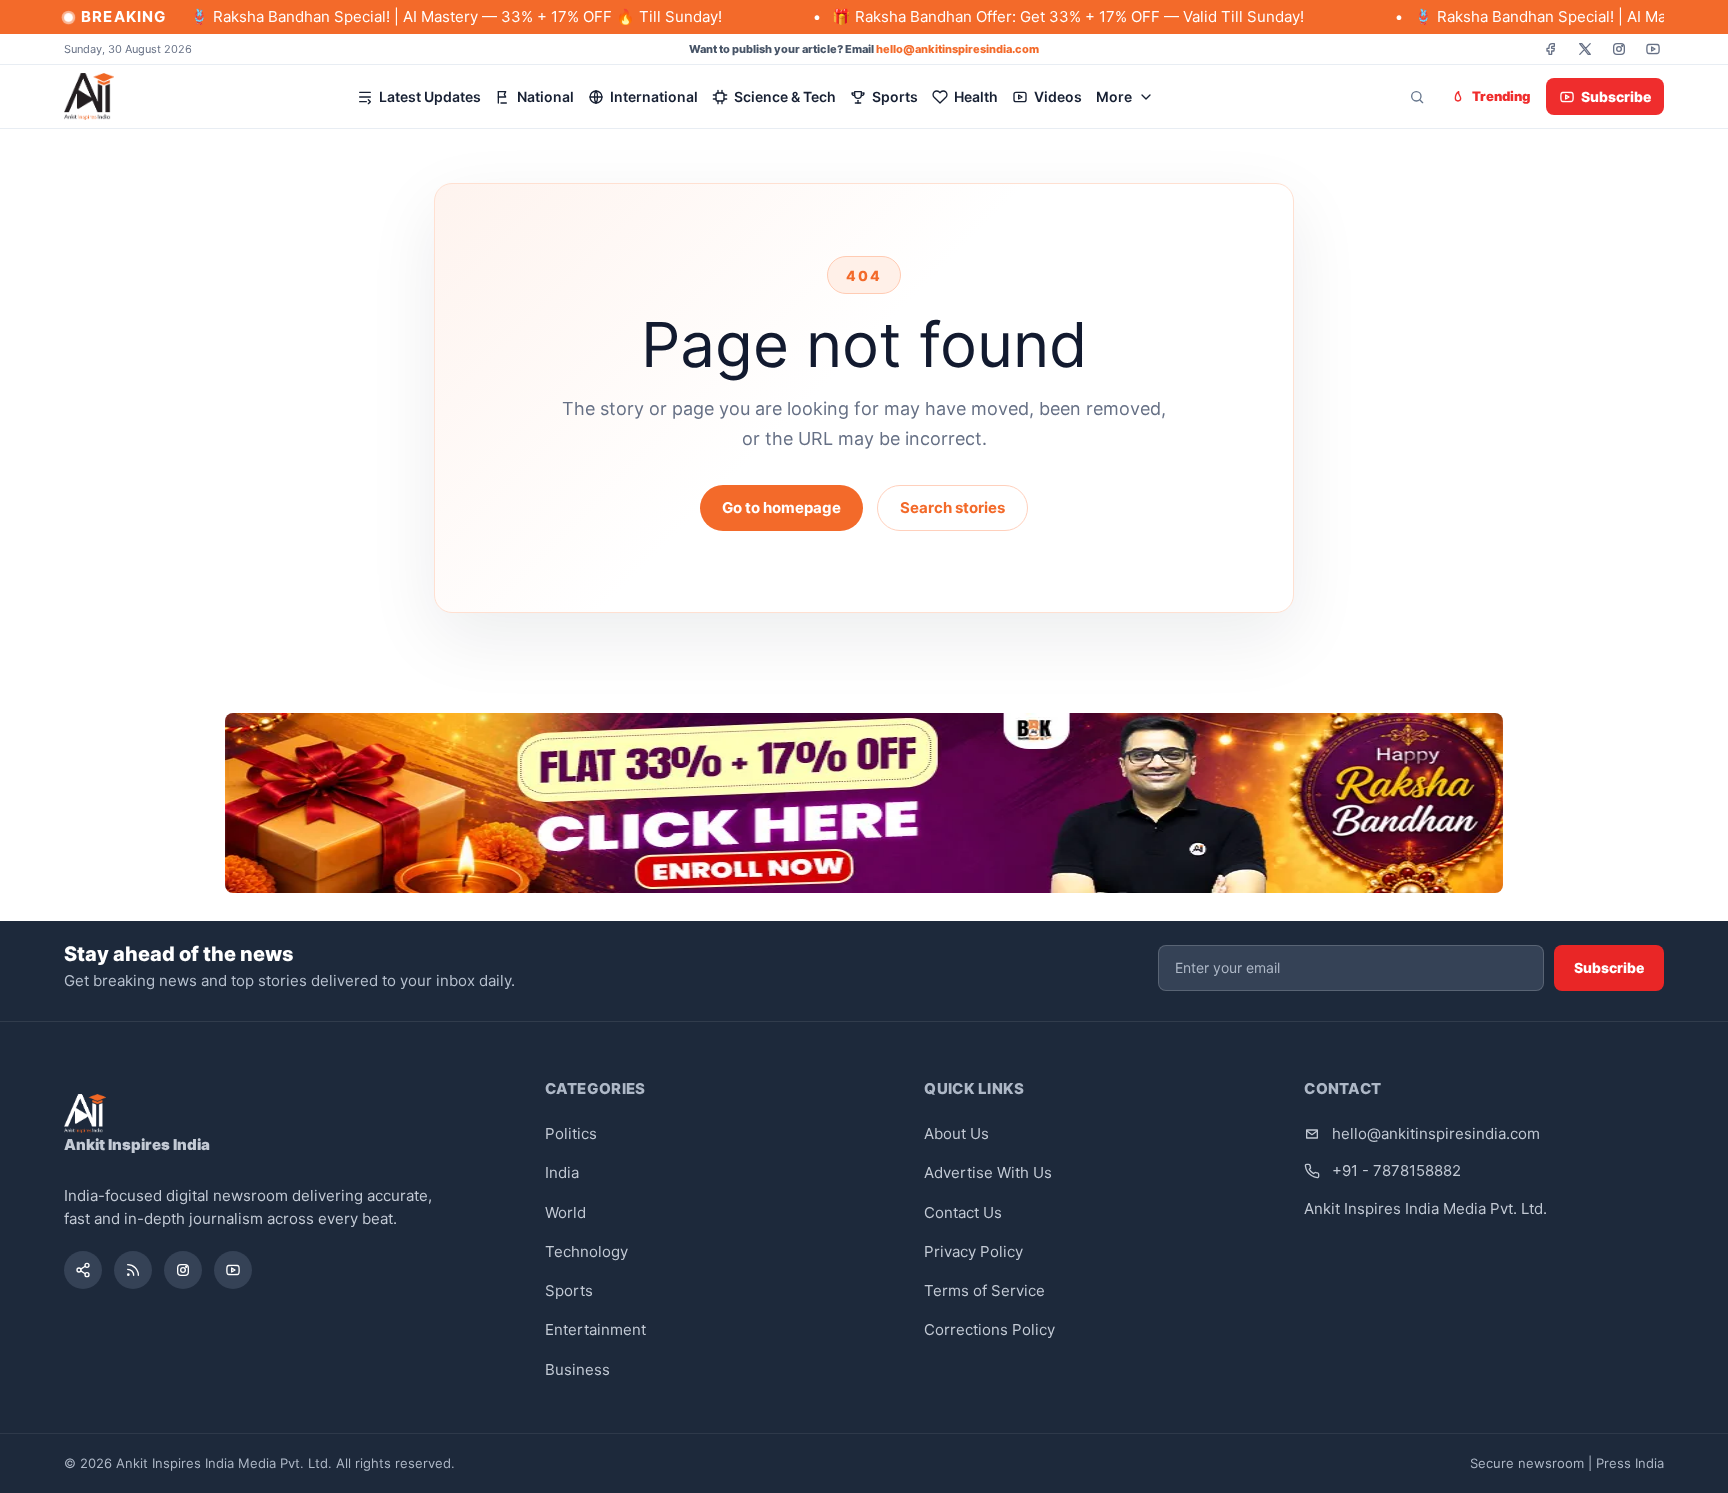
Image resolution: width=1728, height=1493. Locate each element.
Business (577, 1369)
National (545, 96)
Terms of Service (984, 1290)
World (565, 1212)
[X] (1585, 49)
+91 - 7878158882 (1396, 1170)
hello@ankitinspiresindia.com (957, 49)
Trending (1501, 96)
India (562, 1172)
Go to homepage (781, 507)
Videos (1058, 96)
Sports (895, 96)
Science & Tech (785, 96)
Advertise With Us (988, 1172)
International (654, 96)
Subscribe (1616, 96)
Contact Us (963, 1212)
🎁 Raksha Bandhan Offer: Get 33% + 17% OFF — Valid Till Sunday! (1014, 16)
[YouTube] (1653, 49)
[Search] (1417, 97)
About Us (956, 1133)
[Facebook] (1551, 49)
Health (976, 96)
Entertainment (595, 1329)
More (1114, 96)
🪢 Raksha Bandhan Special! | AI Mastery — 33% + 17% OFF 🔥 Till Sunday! (402, 16)
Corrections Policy (989, 1329)
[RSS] (133, 1270)
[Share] (83, 1270)
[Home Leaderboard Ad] (864, 803)
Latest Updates (430, 96)
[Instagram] (1619, 49)
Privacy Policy (973, 1251)
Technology (586, 1251)
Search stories (952, 507)
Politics (571, 1133)
